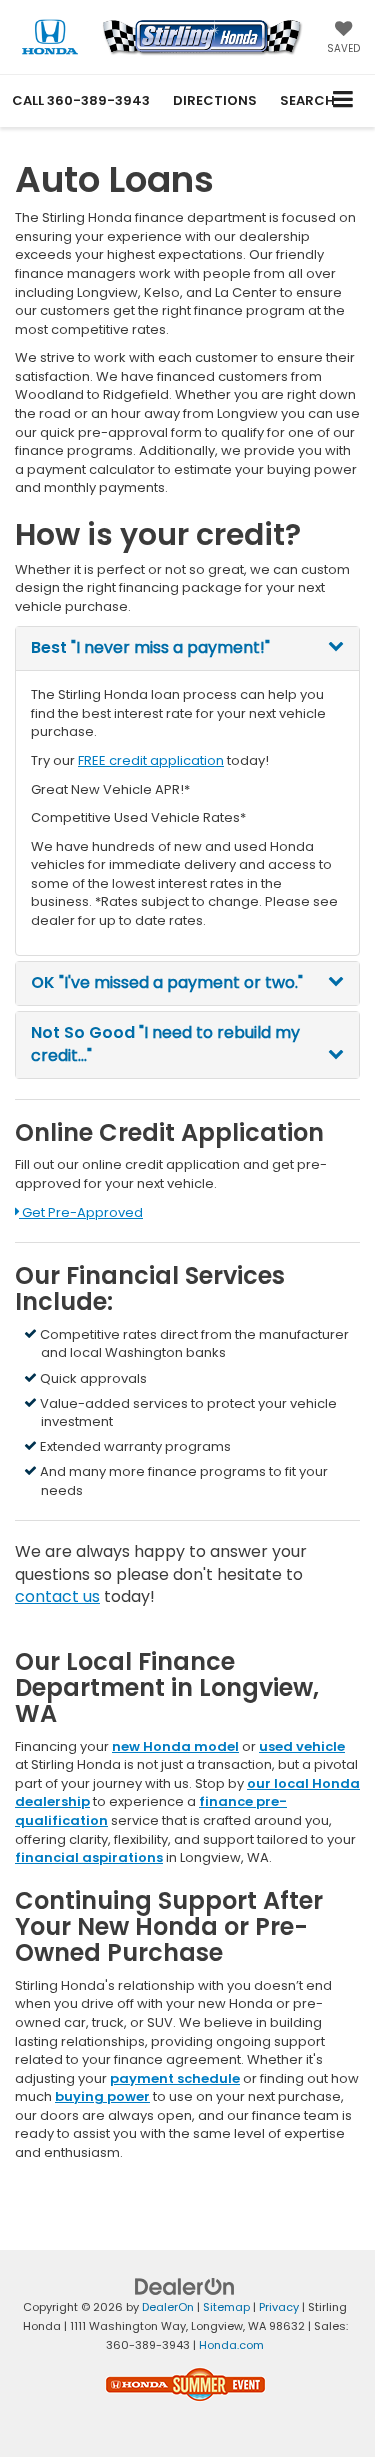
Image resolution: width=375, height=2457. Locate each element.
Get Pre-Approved (80, 1212)
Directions (215, 100)
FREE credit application (151, 760)
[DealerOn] (185, 2286)
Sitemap (226, 2307)
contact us (57, 1596)
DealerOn (168, 2307)
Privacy (279, 2307)
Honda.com (231, 2345)
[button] (81, 100)
